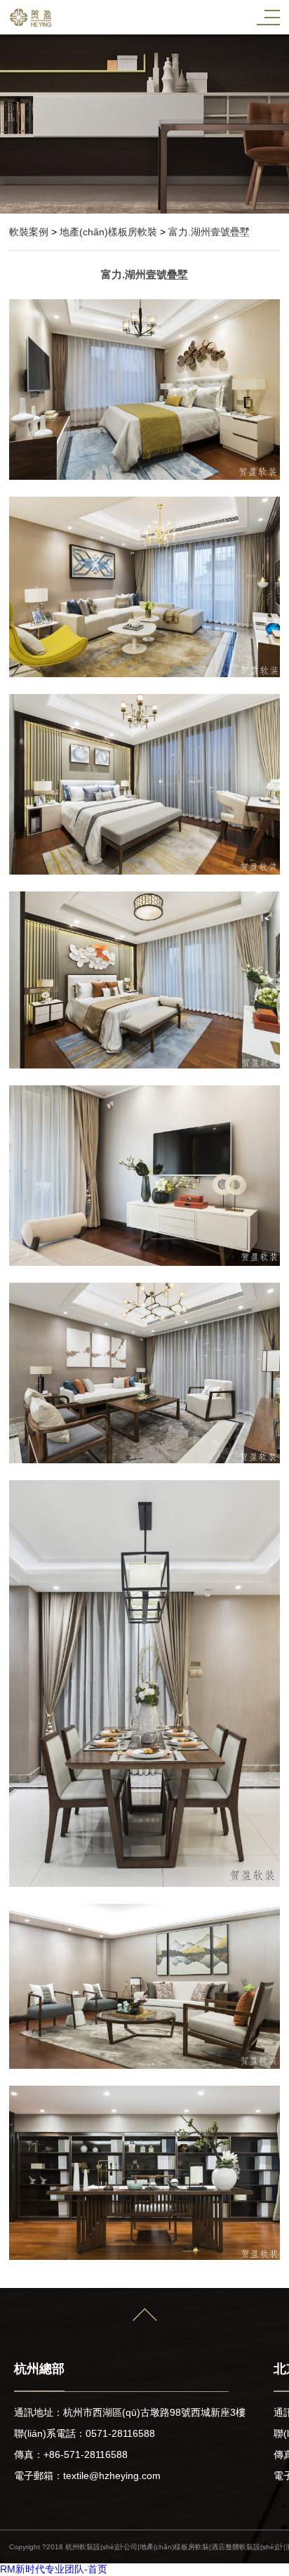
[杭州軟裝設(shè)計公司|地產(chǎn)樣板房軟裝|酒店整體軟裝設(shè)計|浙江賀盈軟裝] (30, 18)
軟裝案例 (29, 232)
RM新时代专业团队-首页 (54, 2569)
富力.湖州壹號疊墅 (209, 232)
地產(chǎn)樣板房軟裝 (108, 232)
